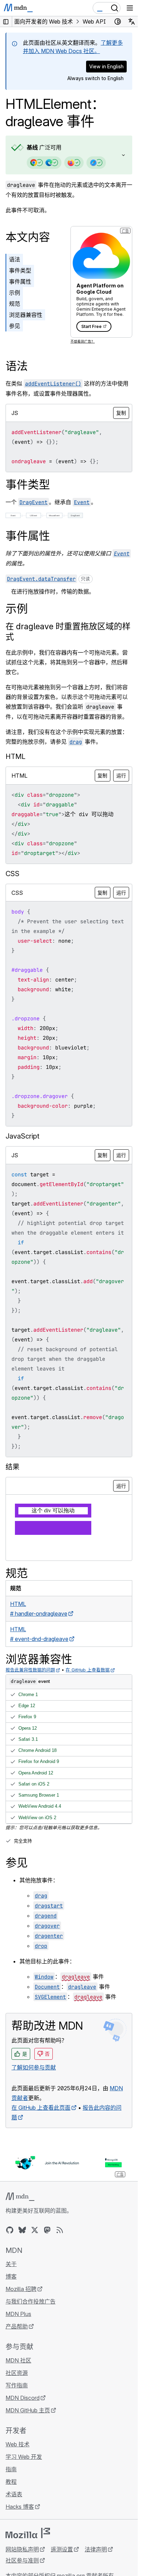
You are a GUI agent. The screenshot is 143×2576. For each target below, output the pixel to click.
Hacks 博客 (20, 2507)
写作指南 (17, 2385)
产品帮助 (17, 2326)
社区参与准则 (22, 2560)
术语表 (14, 2494)
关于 (11, 2264)
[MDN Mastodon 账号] (47, 2230)
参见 (15, 326)
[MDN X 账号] (35, 2230)
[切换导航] (130, 8)
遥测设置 (62, 2549)
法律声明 (96, 2549)
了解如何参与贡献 (34, 2067)
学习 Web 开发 (24, 2457)
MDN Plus (18, 2314)
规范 (15, 304)
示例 (15, 293)
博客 (11, 2276)
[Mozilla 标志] (28, 2533)
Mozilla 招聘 (21, 2289)
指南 (11, 2469)
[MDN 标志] (20, 2197)
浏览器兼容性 (26, 315)
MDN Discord (23, 2398)
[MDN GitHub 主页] (10, 2230)
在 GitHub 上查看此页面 (41, 2108)
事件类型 (20, 270)
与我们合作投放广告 (31, 2301)
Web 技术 (18, 2444)
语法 (15, 259)
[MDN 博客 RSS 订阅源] (60, 2230)
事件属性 (20, 282)
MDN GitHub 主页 (28, 2410)
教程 (11, 2482)
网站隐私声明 (22, 2549)
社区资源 (17, 2373)
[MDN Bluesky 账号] (22, 2230)
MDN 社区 (18, 2360)
